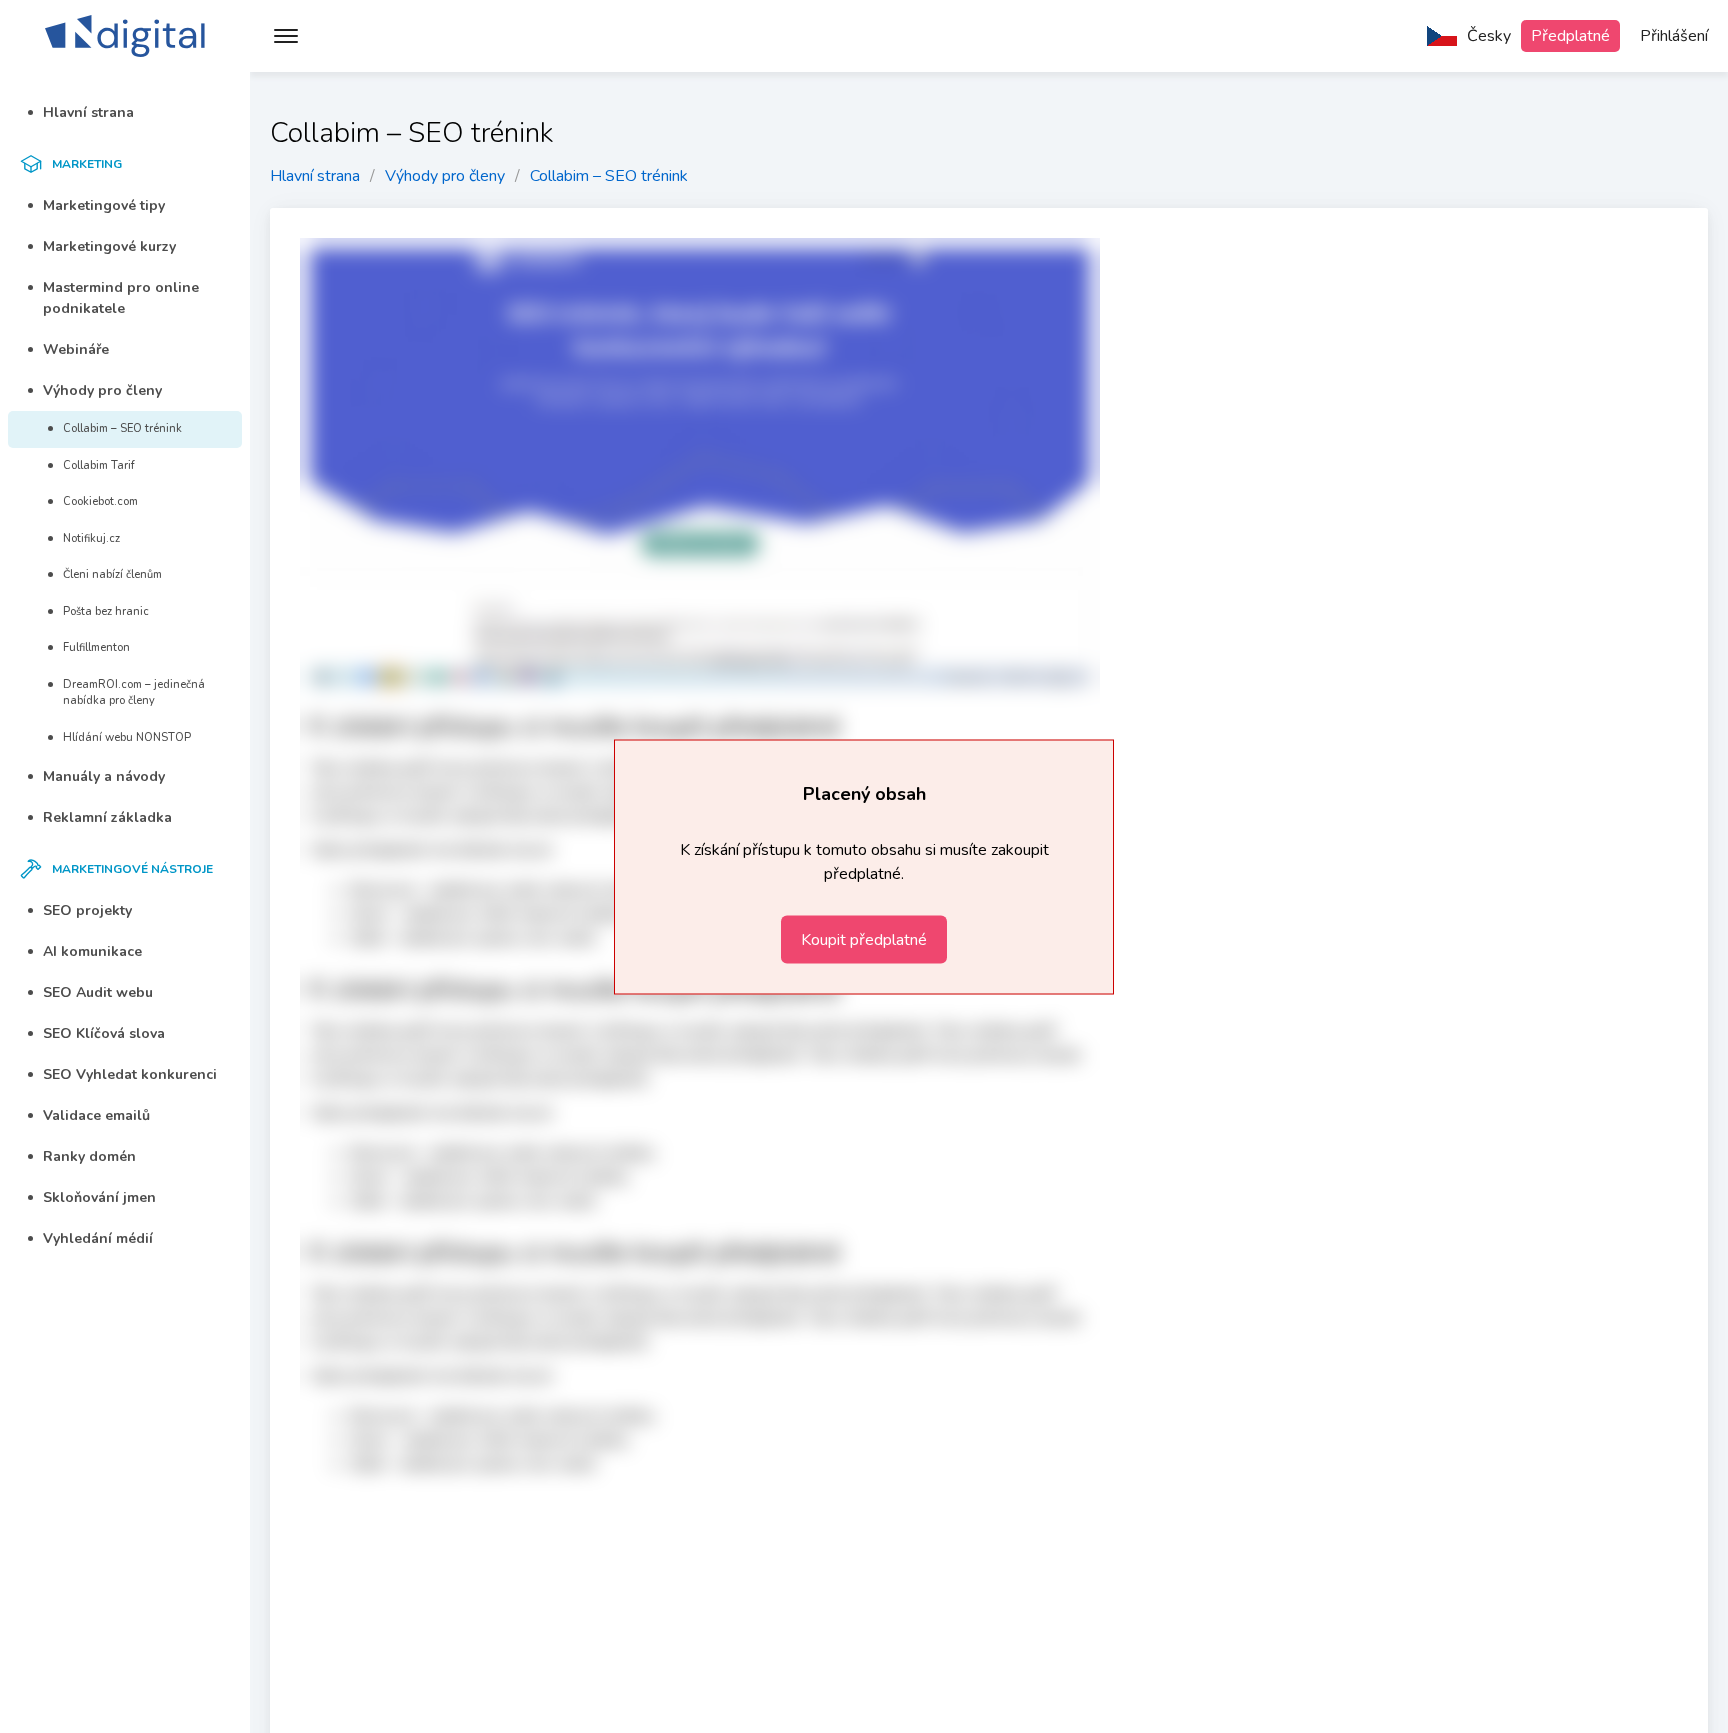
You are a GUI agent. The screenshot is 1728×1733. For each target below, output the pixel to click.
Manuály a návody (104, 776)
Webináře (76, 349)
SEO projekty (87, 910)
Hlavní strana (88, 112)
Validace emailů (96, 1115)
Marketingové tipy (104, 205)
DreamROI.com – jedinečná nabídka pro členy (134, 693)
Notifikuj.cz (91, 538)
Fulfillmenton (96, 647)
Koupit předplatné (864, 939)
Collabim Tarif (99, 465)
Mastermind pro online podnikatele (121, 298)
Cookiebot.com (100, 501)
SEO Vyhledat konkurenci (130, 1074)
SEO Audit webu (98, 992)
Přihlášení (1674, 36)
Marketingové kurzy (109, 246)
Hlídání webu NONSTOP (127, 737)
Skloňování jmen (99, 1197)
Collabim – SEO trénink (122, 428)
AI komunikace (92, 951)
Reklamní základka (107, 817)
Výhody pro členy (102, 390)
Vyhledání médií (98, 1238)
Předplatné (1570, 36)
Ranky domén (89, 1156)
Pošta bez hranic (106, 611)
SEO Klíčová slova (104, 1033)
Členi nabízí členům (112, 574)
